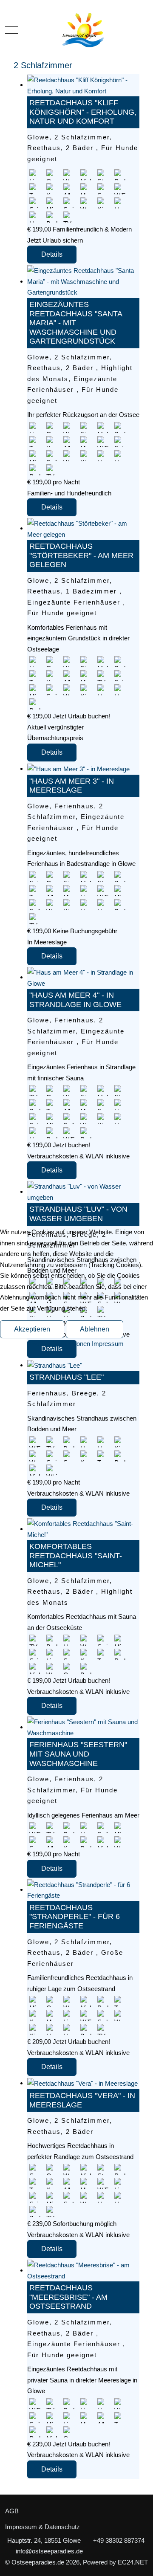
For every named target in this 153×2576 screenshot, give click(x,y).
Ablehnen (95, 1329)
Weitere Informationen (60, 1344)
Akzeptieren (32, 1329)
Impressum (108, 1344)
